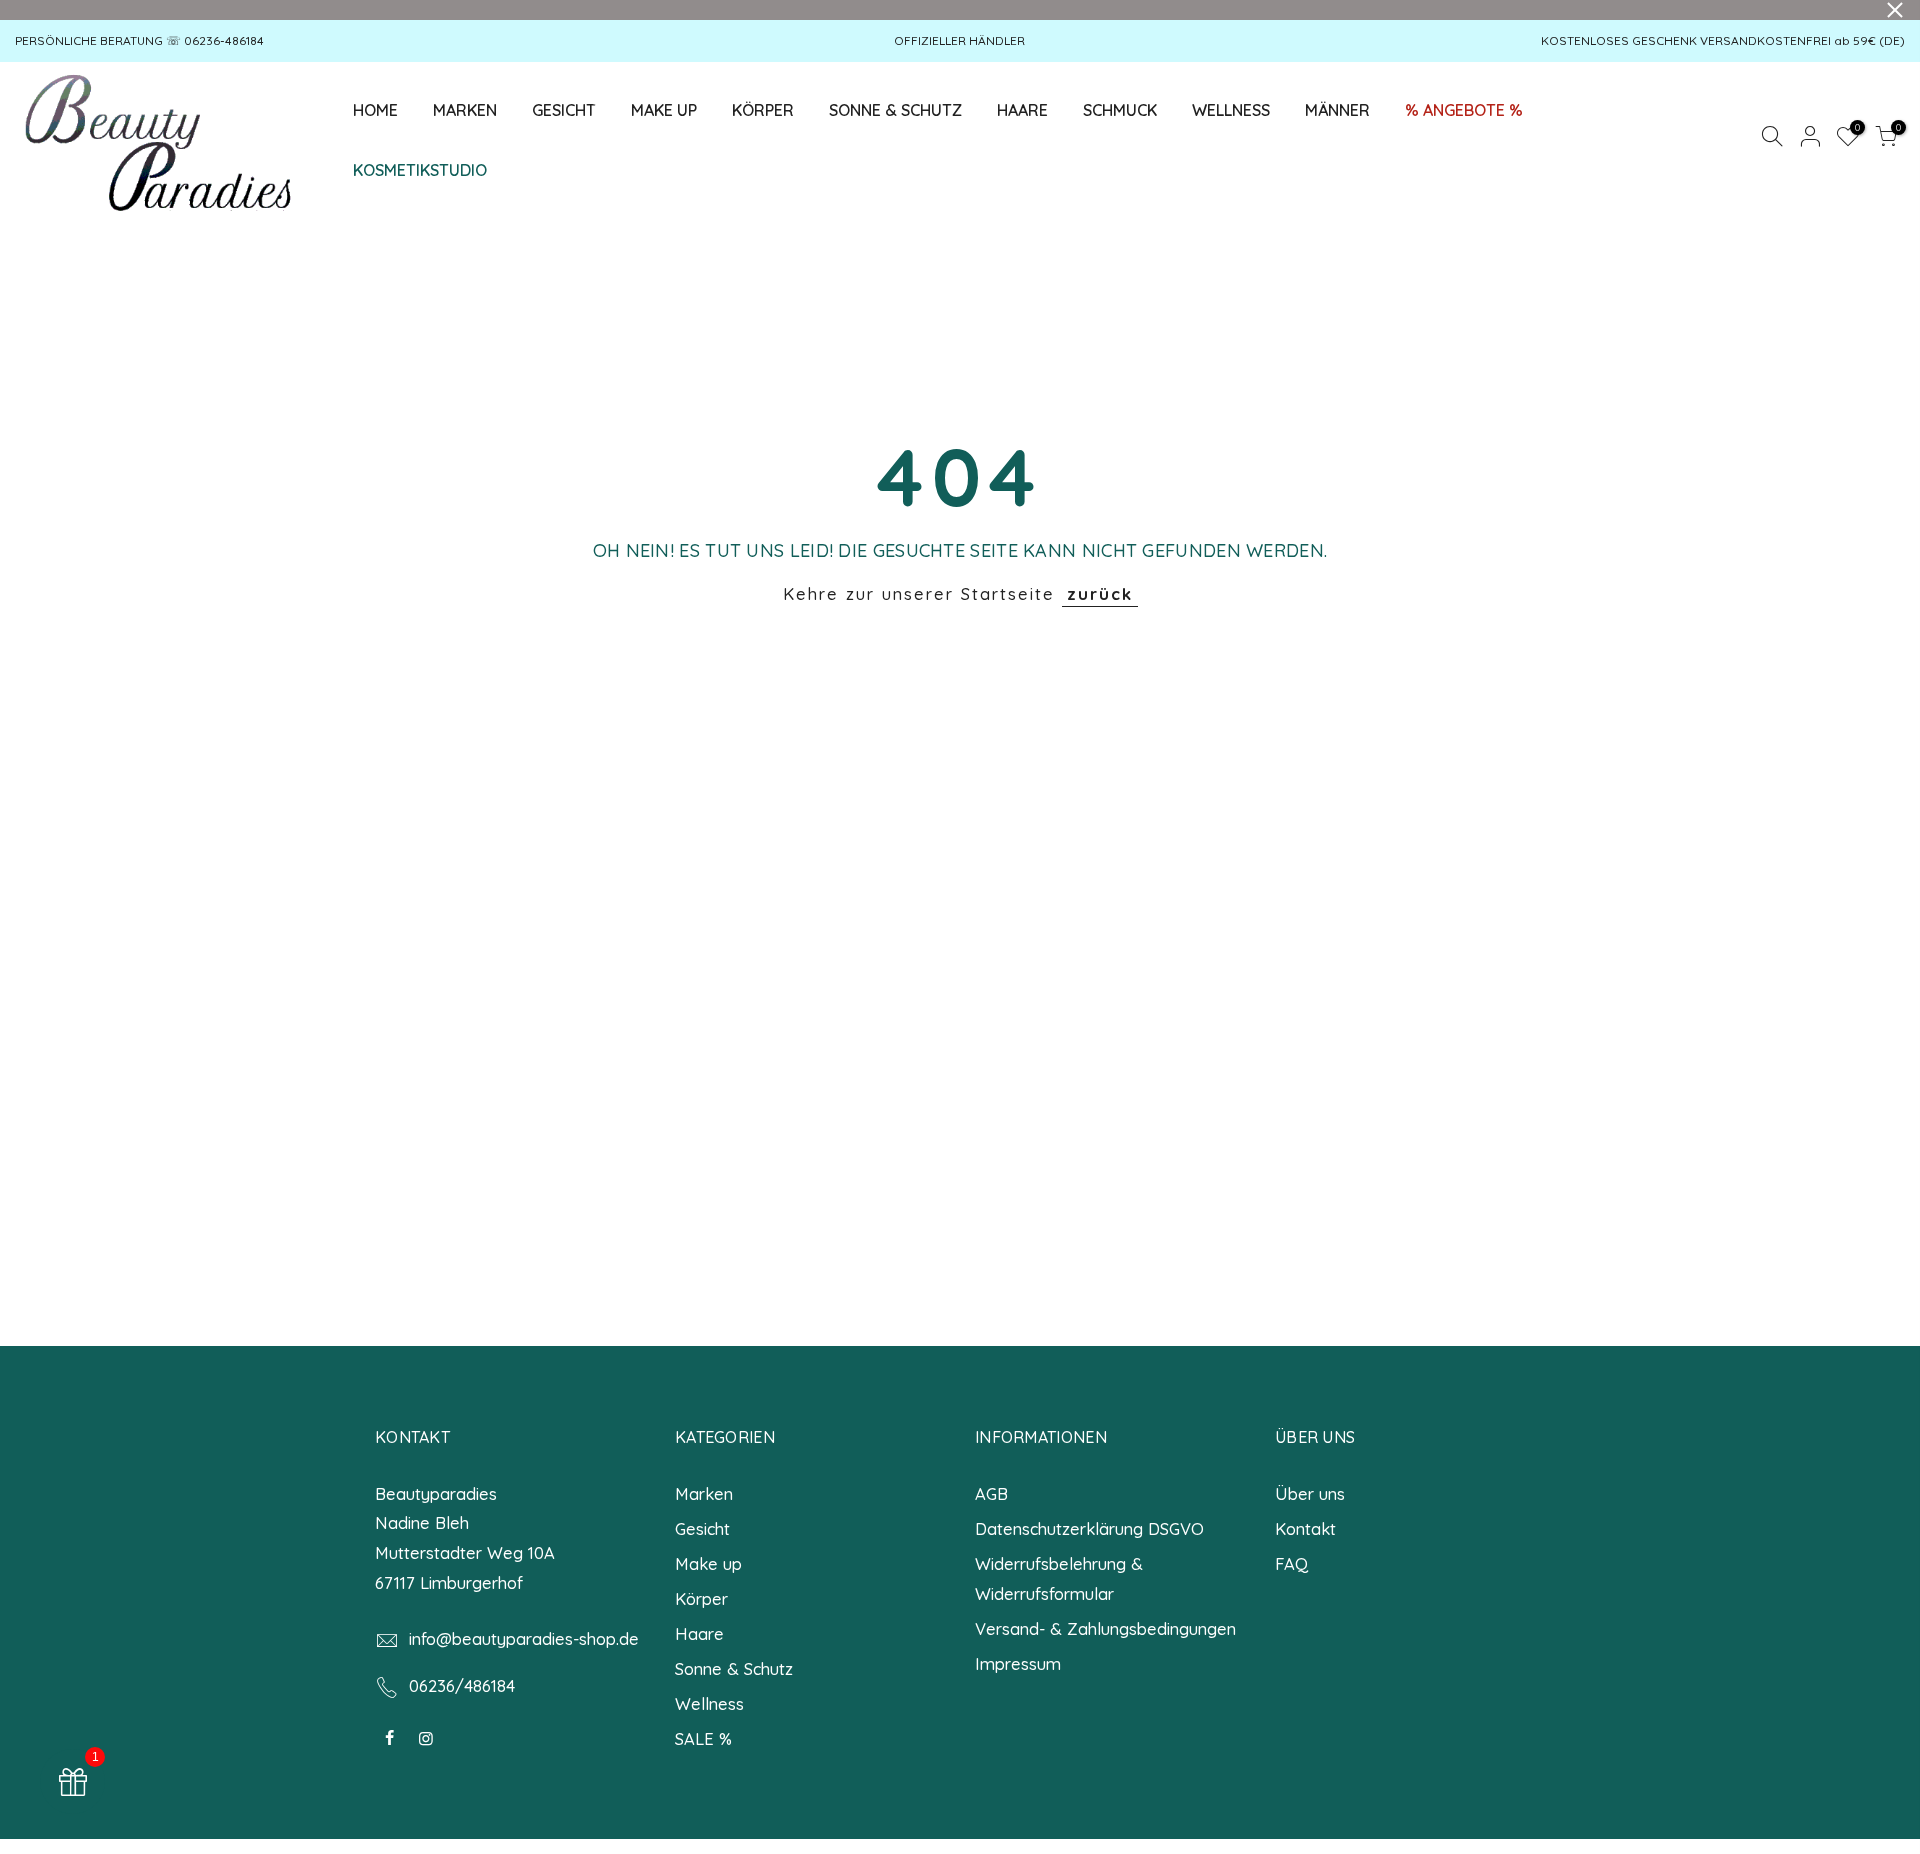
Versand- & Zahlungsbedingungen (1105, 1628)
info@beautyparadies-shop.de (524, 1638)
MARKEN (465, 110)
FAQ (1291, 1563)
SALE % (703, 1738)
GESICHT (572, 106)
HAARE (1022, 110)
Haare (699, 1633)
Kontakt (1305, 1528)
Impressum (1018, 1663)
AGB (991, 1493)
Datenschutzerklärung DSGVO (1089, 1528)
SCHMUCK (1120, 110)
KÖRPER (763, 110)
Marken (704, 1493)
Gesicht (702, 1528)
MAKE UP (664, 110)
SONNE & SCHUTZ (895, 110)
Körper (701, 1598)
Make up (708, 1563)
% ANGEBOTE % (1464, 110)
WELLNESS (1231, 110)
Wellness (709, 1703)
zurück (1100, 593)
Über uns (1310, 1493)
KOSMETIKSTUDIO (420, 170)
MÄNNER (1337, 110)
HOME (375, 110)
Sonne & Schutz (734, 1668)
